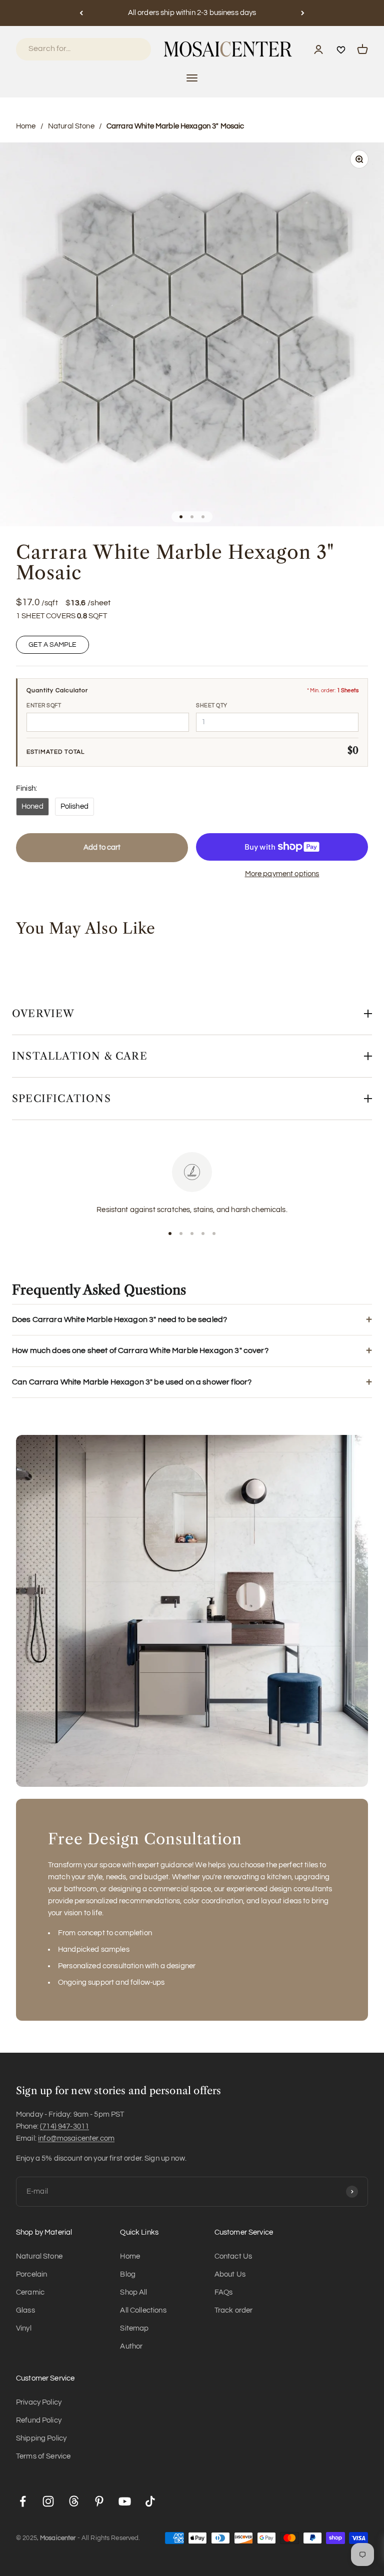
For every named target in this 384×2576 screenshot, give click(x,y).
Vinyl (24, 2328)
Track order (234, 2310)
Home (26, 126)
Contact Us (233, 2256)
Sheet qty (212, 705)
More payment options (282, 874)
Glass (25, 2310)
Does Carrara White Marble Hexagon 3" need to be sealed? (119, 1319)
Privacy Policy (39, 2402)
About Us (230, 2274)
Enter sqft (44, 705)
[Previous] (81, 13)
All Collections (143, 2310)
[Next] (303, 13)
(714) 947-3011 (64, 2126)
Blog (128, 2274)
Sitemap (134, 2328)
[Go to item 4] (203, 1234)
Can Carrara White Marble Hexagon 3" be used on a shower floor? (132, 1382)
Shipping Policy (41, 2438)
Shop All (133, 2292)
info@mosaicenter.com (76, 2138)
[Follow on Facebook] (23, 2501)
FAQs (224, 2292)
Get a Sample (52, 645)
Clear (130, 49)
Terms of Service (43, 2456)
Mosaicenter (58, 2538)
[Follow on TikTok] (150, 2501)
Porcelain (31, 2274)
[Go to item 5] (214, 1234)
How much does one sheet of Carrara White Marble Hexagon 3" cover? (140, 1350)
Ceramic (30, 2292)
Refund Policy (39, 2420)
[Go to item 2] (192, 517)
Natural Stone (71, 126)
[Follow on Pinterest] (99, 2501)
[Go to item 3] (203, 517)
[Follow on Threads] (74, 2501)
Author (131, 2346)
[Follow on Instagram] (48, 2501)
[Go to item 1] (181, 517)
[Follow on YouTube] (125, 2501)
